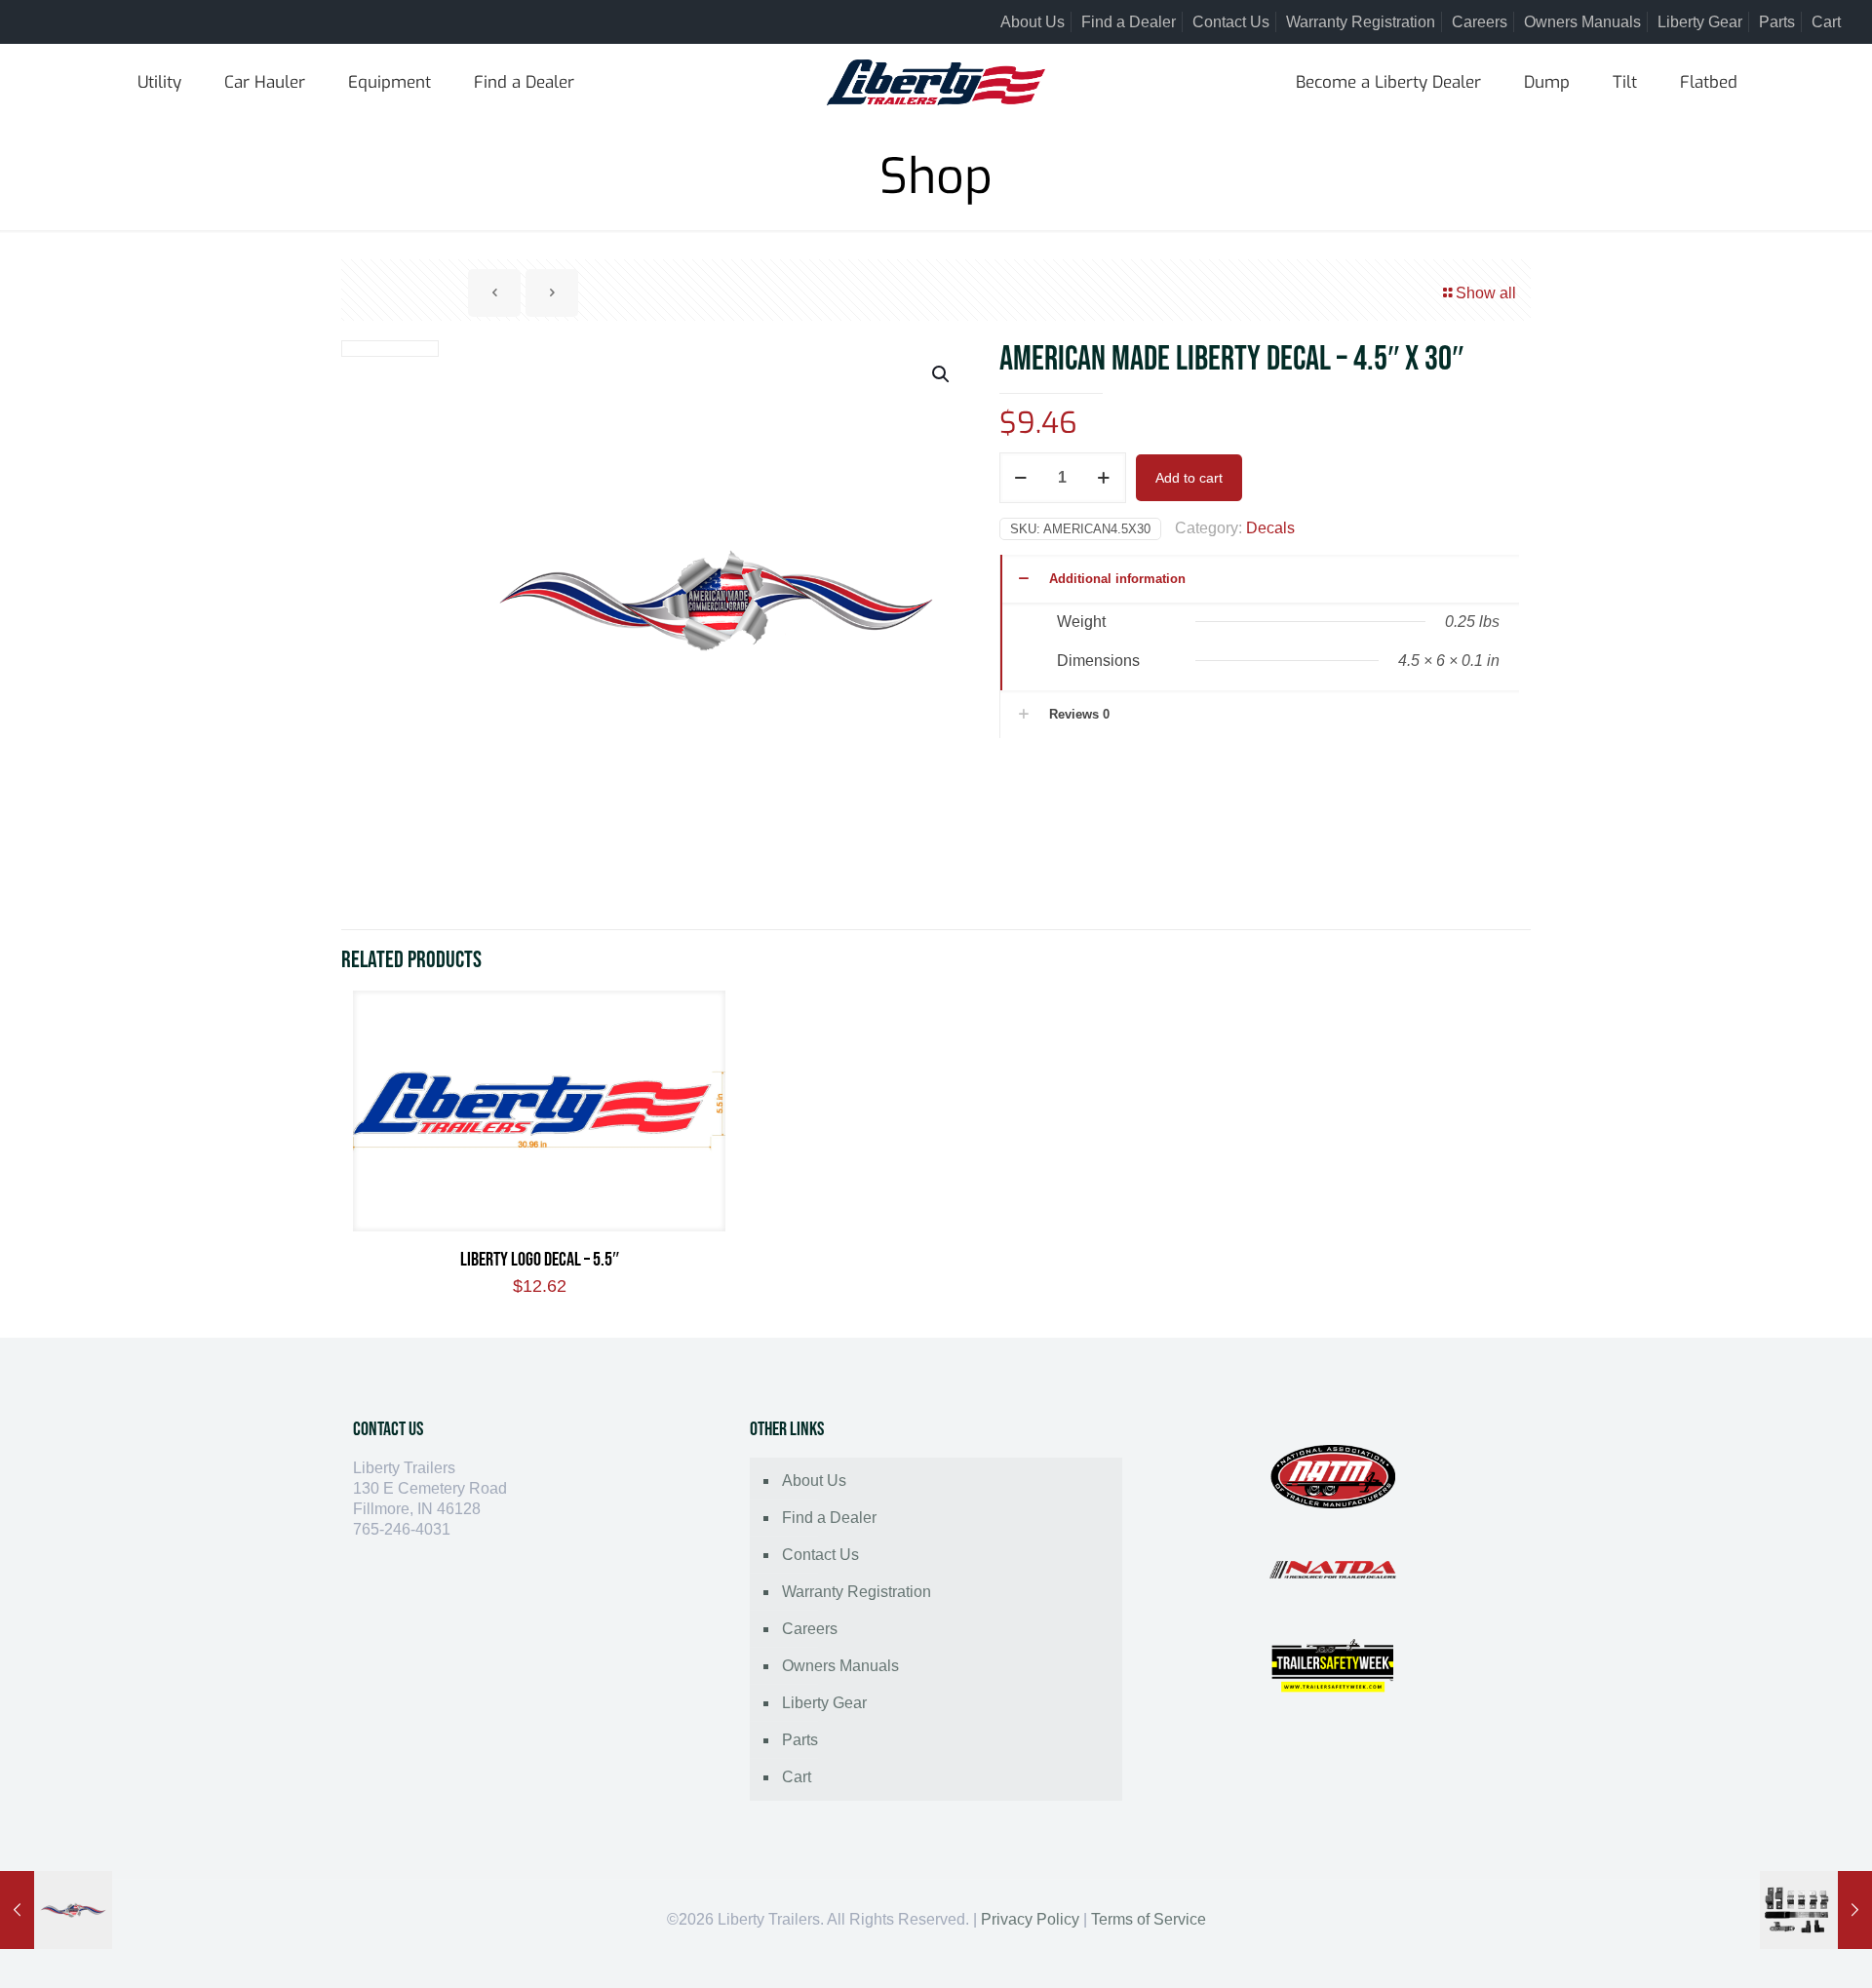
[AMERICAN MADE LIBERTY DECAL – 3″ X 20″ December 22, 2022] (56, 1910)
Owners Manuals (1582, 22)
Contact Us (1231, 22)
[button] (942, 374)
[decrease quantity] (1021, 478)
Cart (1826, 22)
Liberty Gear (1700, 22)
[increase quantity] (1104, 478)
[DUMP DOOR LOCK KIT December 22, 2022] (1816, 1910)
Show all (1486, 293)
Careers (1480, 22)
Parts (1777, 22)
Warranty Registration (1361, 22)
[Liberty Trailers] (936, 83)
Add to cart (1189, 478)
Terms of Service (1149, 1919)
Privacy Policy (1030, 1919)
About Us (1033, 22)
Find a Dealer (1129, 22)
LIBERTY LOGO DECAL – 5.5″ (540, 1260)
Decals (1270, 528)
